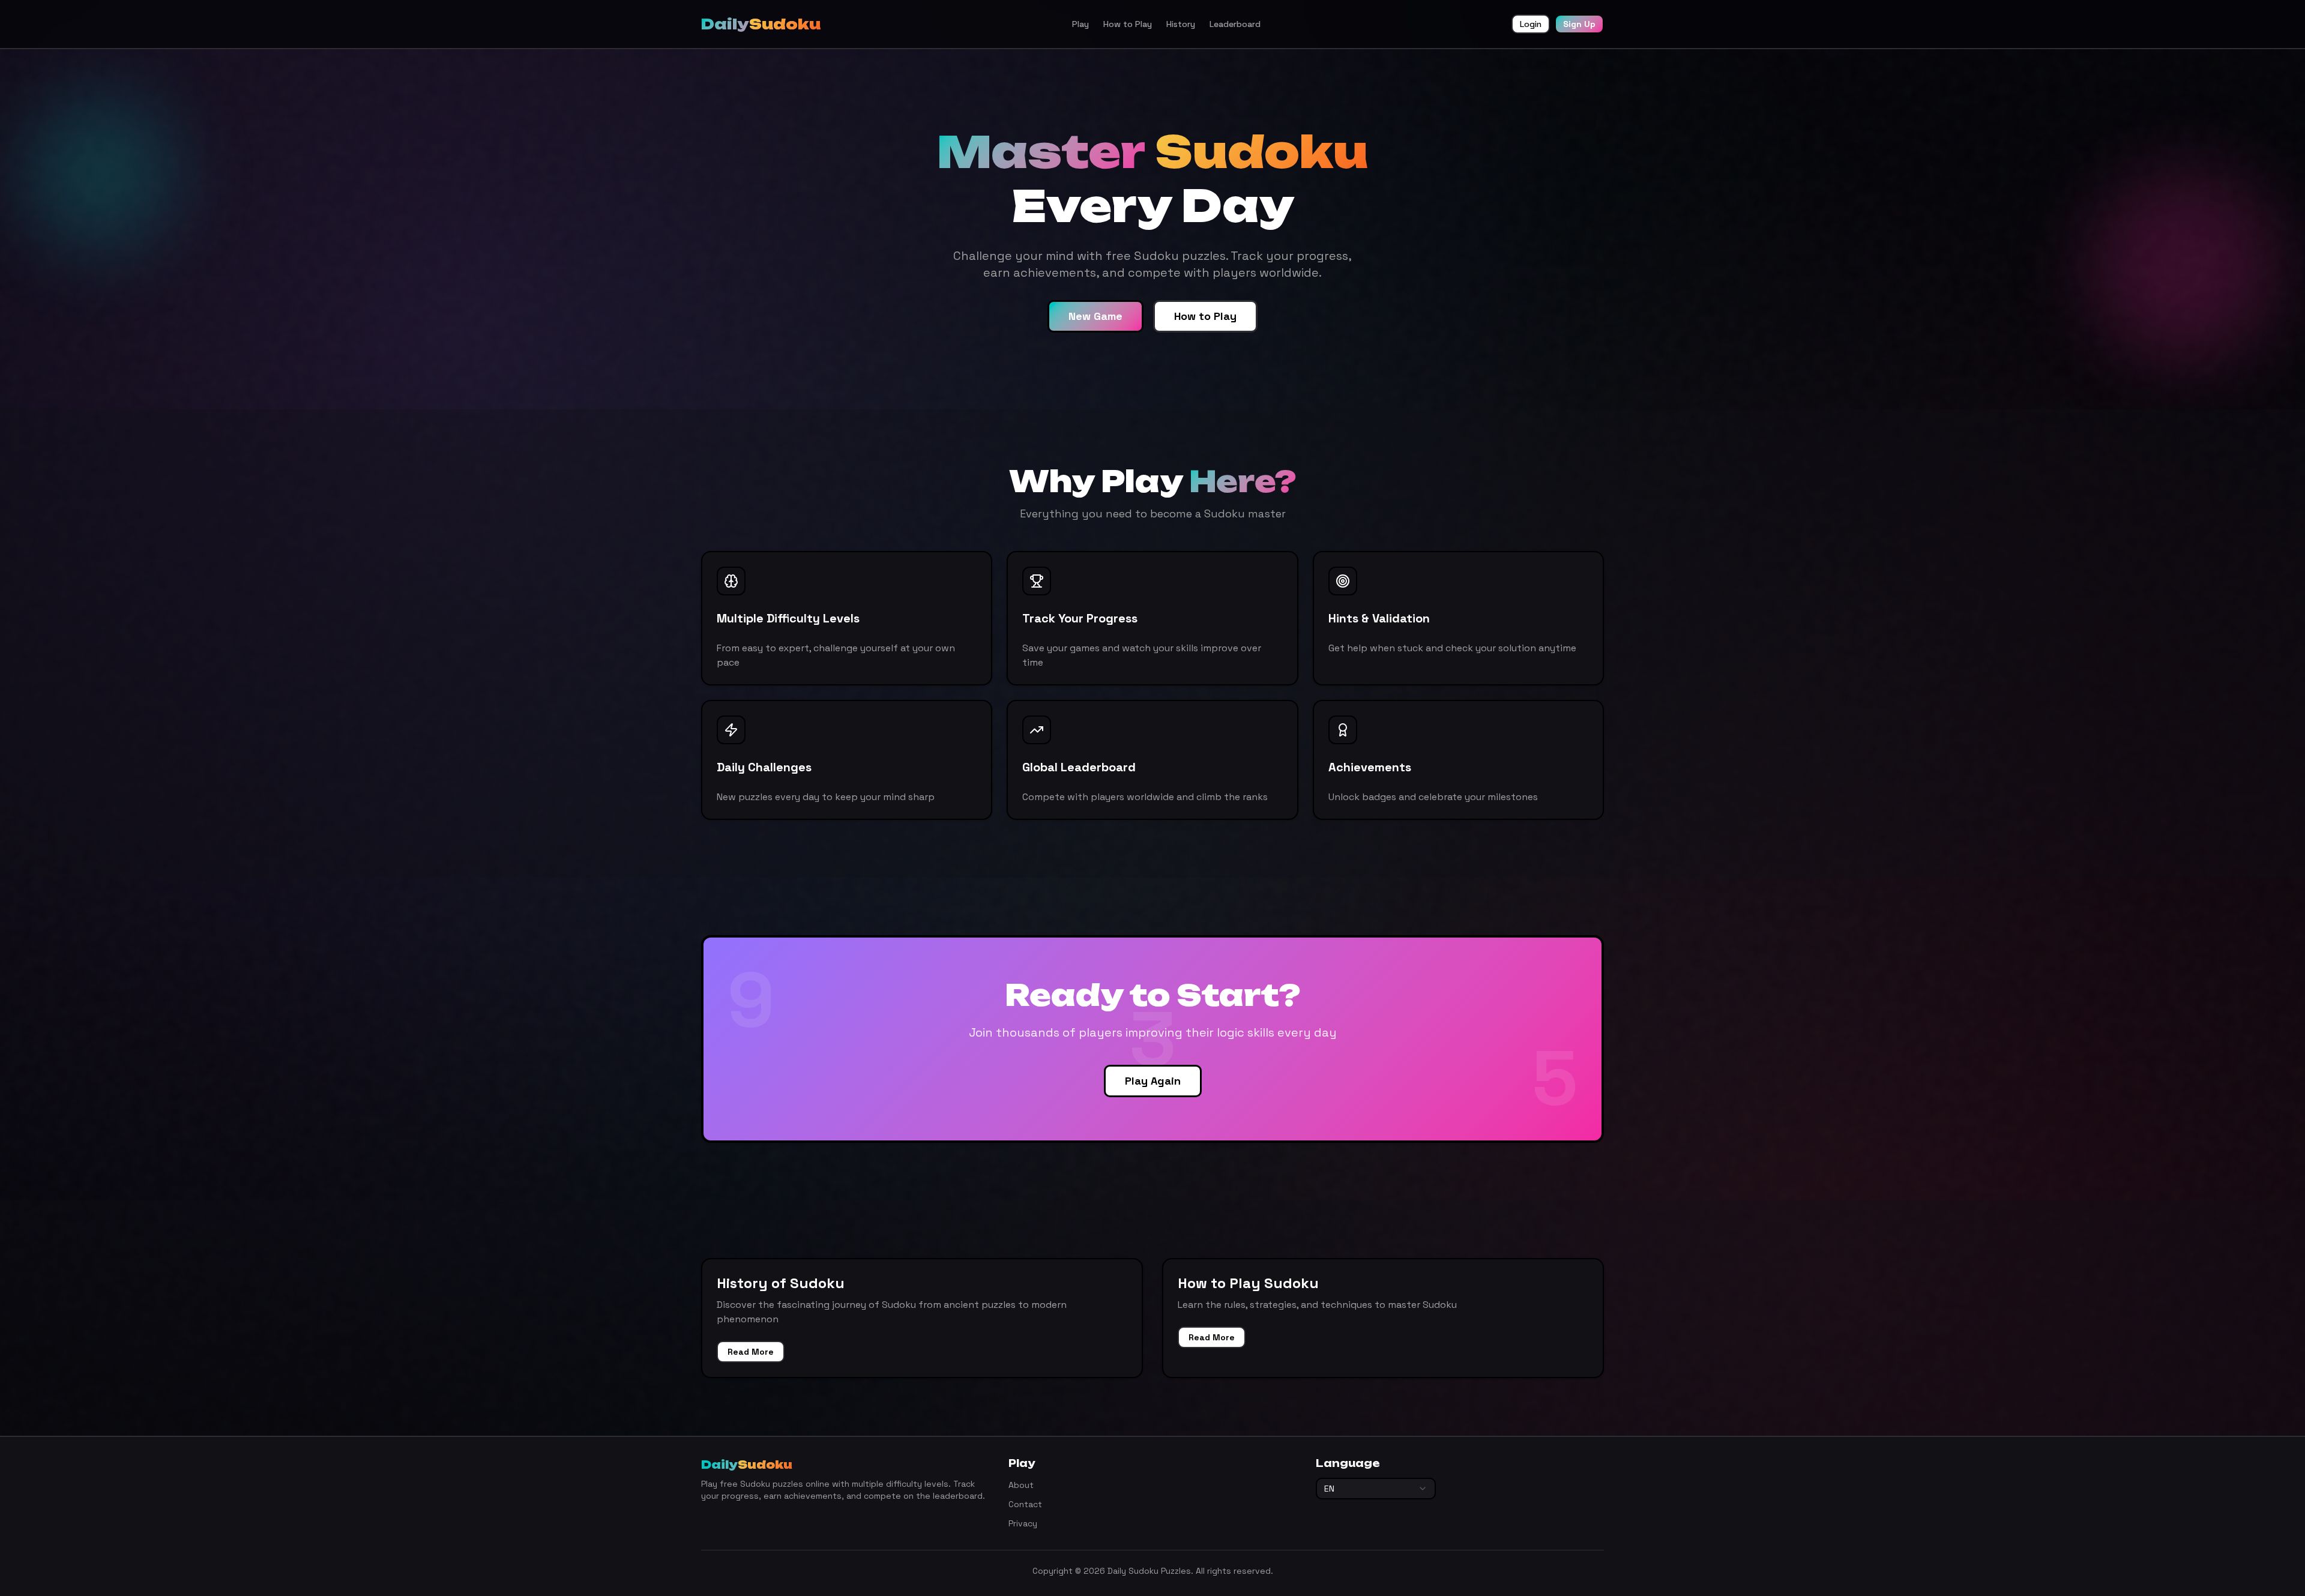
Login (1531, 24)
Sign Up (1579, 24)
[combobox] (1376, 1489)
